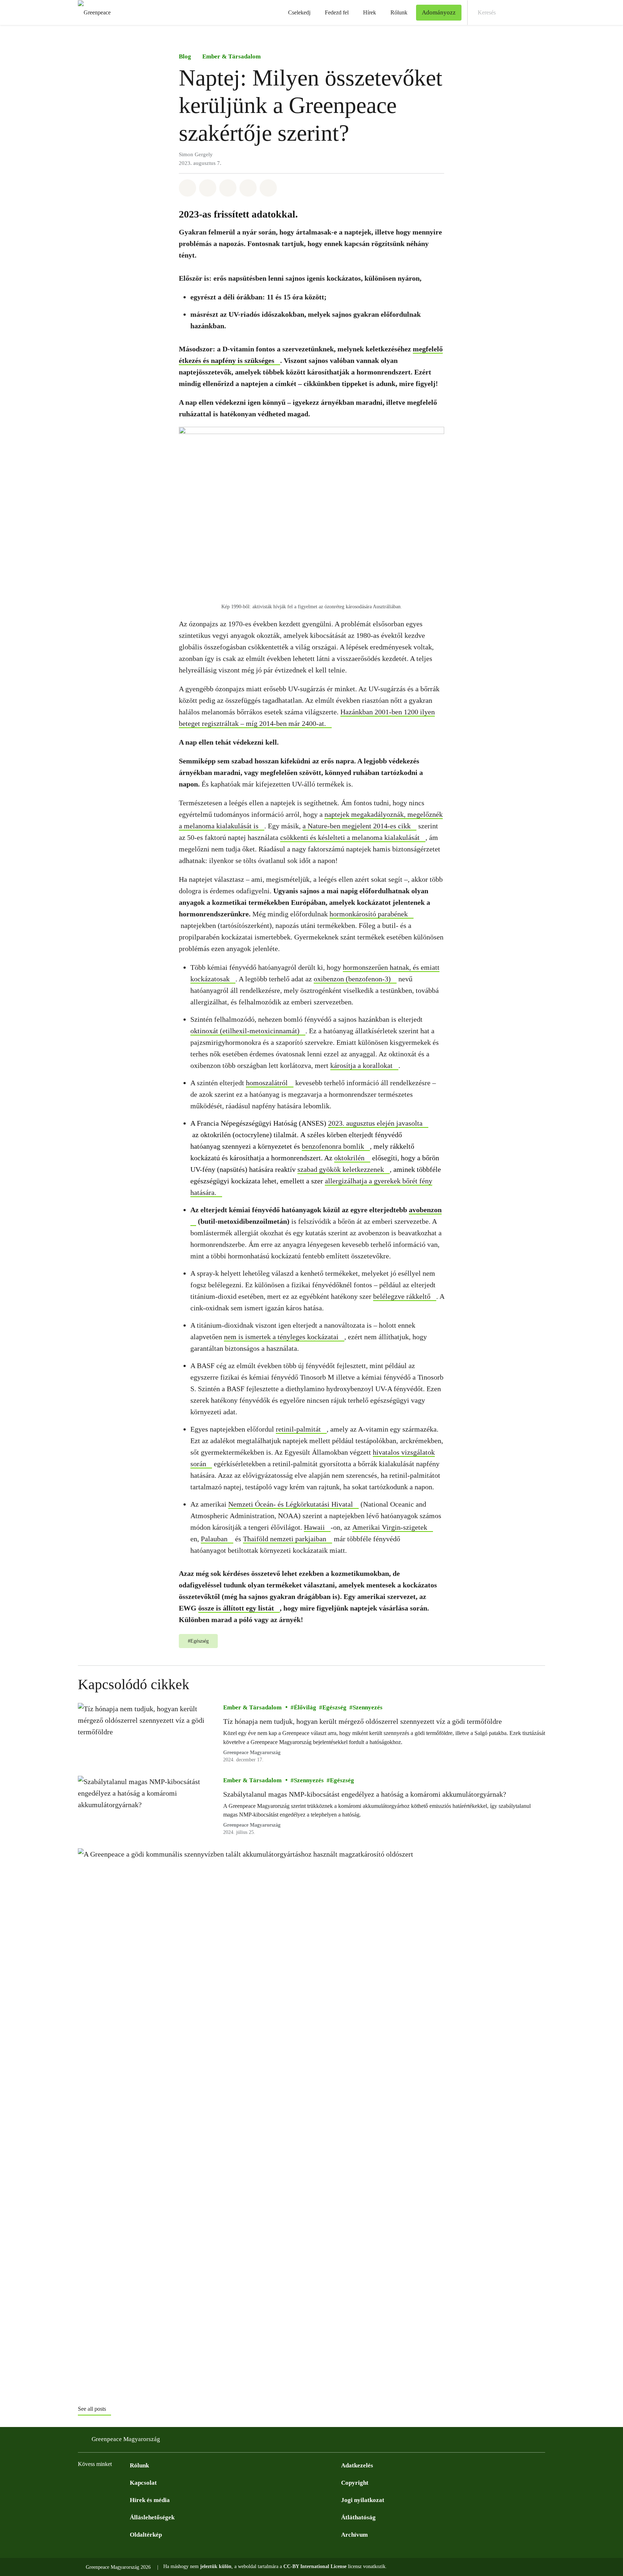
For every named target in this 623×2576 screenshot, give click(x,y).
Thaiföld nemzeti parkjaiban (285, 1539)
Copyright (355, 2483)
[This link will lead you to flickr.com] (125, 2482)
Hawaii (314, 1527)
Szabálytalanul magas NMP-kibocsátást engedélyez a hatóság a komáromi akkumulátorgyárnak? (365, 1794)
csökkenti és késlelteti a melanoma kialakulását (350, 837)
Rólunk (399, 12)
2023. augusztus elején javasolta (375, 1123)
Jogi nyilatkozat (363, 2500)
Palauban (214, 1539)
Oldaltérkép (146, 2535)
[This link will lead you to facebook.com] (82, 2482)
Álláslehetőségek (152, 2517)
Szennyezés (368, 1707)
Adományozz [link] (439, 12)
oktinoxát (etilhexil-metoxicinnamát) (245, 1031)
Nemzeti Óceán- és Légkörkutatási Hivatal (291, 1504)
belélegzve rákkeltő (402, 1296)
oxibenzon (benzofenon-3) (352, 979)
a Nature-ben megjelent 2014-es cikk (357, 826)
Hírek (370, 12)
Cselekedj (299, 12)
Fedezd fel (337, 12)
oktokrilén (349, 1158)
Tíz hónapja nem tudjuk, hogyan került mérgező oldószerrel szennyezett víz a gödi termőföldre (363, 1721)
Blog (185, 56)
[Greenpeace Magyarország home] (92, 12)
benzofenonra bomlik (333, 1146)
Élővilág (305, 1707)
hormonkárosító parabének (369, 914)
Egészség (334, 1707)
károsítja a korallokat (361, 1065)
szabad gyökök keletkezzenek (341, 1169)
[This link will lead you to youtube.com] (111, 2482)
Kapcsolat (143, 2483)
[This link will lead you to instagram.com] (97, 2482)
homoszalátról (267, 1083)
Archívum (354, 2535)
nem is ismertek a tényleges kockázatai (281, 1337)
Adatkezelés (357, 2465)
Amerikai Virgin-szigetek (390, 1527)
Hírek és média (150, 2500)
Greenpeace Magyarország (252, 1753)
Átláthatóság (358, 2517)
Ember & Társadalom (231, 56)
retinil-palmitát (298, 1429)
